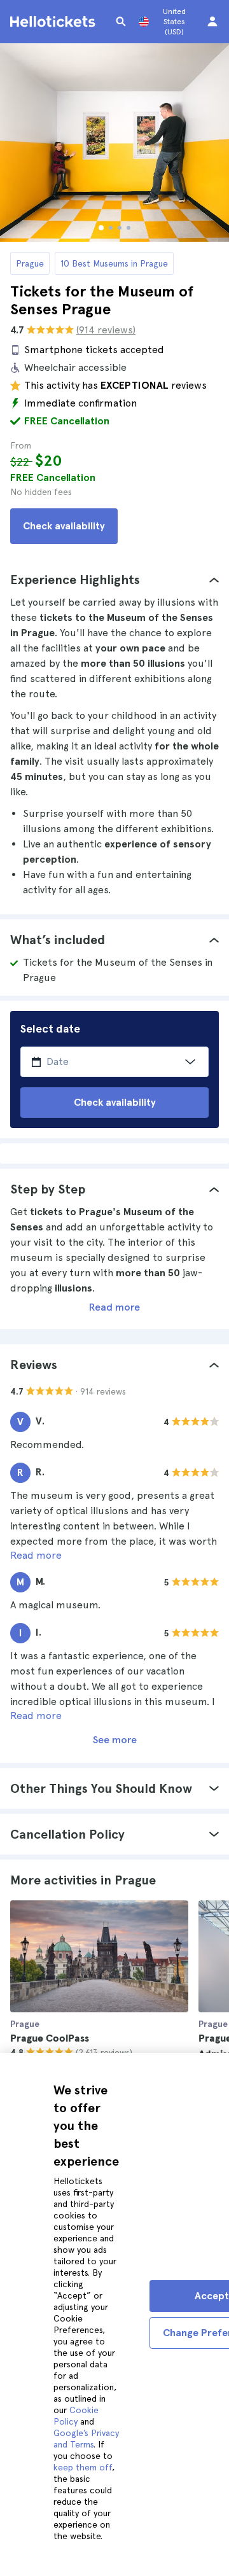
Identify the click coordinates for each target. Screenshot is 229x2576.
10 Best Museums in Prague (114, 263)
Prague (30, 263)
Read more (114, 1307)
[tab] (114, 580)
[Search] (121, 22)
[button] (114, 580)
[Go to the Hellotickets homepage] (55, 22)
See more (115, 1740)
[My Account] (212, 22)
